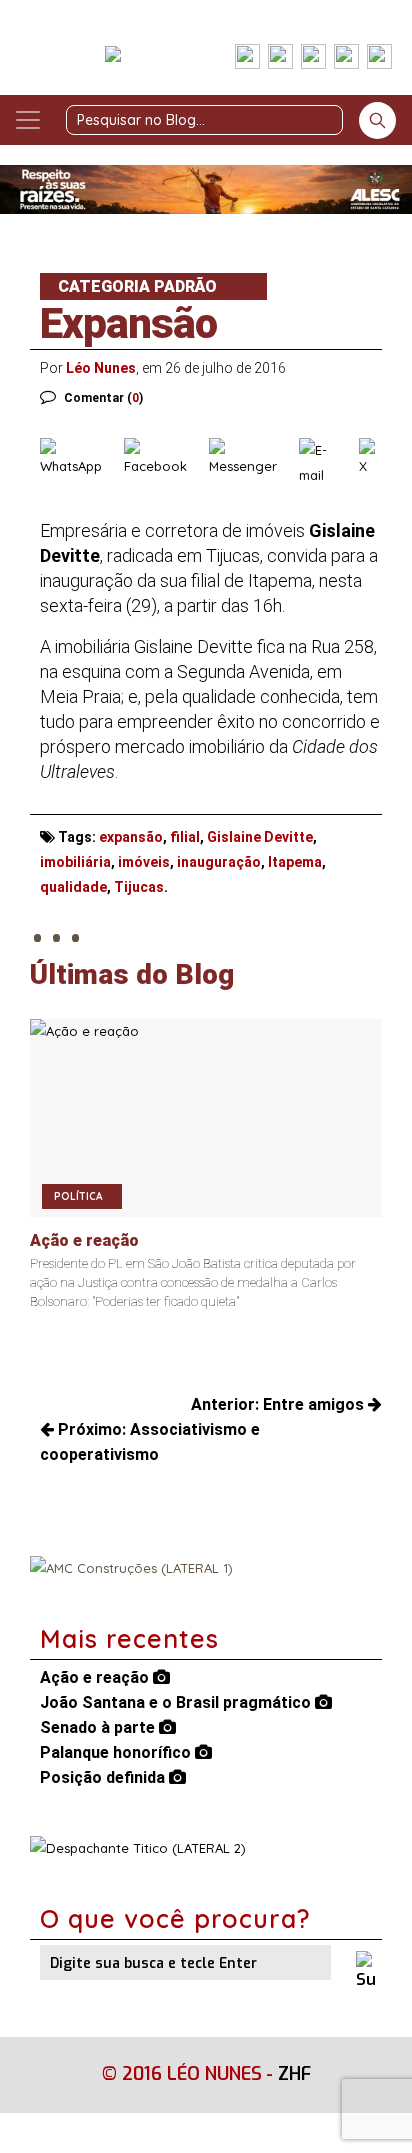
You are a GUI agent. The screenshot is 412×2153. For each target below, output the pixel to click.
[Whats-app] (379, 58)
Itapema (295, 862)
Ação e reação (96, 1677)
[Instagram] (280, 58)
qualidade (73, 887)
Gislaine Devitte (260, 837)
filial (185, 837)
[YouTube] (346, 58)
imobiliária (75, 862)
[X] (313, 58)
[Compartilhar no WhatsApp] (77, 463)
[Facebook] (247, 58)
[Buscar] (377, 120)
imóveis (144, 862)
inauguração (219, 862)
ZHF (294, 2074)
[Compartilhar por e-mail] (324, 463)
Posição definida (104, 1777)
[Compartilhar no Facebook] (161, 463)
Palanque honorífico (117, 1752)
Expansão (128, 323)
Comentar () (103, 398)
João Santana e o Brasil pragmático (177, 1702)
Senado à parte (99, 1727)
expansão (131, 837)
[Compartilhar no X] (370, 463)
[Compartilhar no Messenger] (249, 463)
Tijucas (139, 887)
